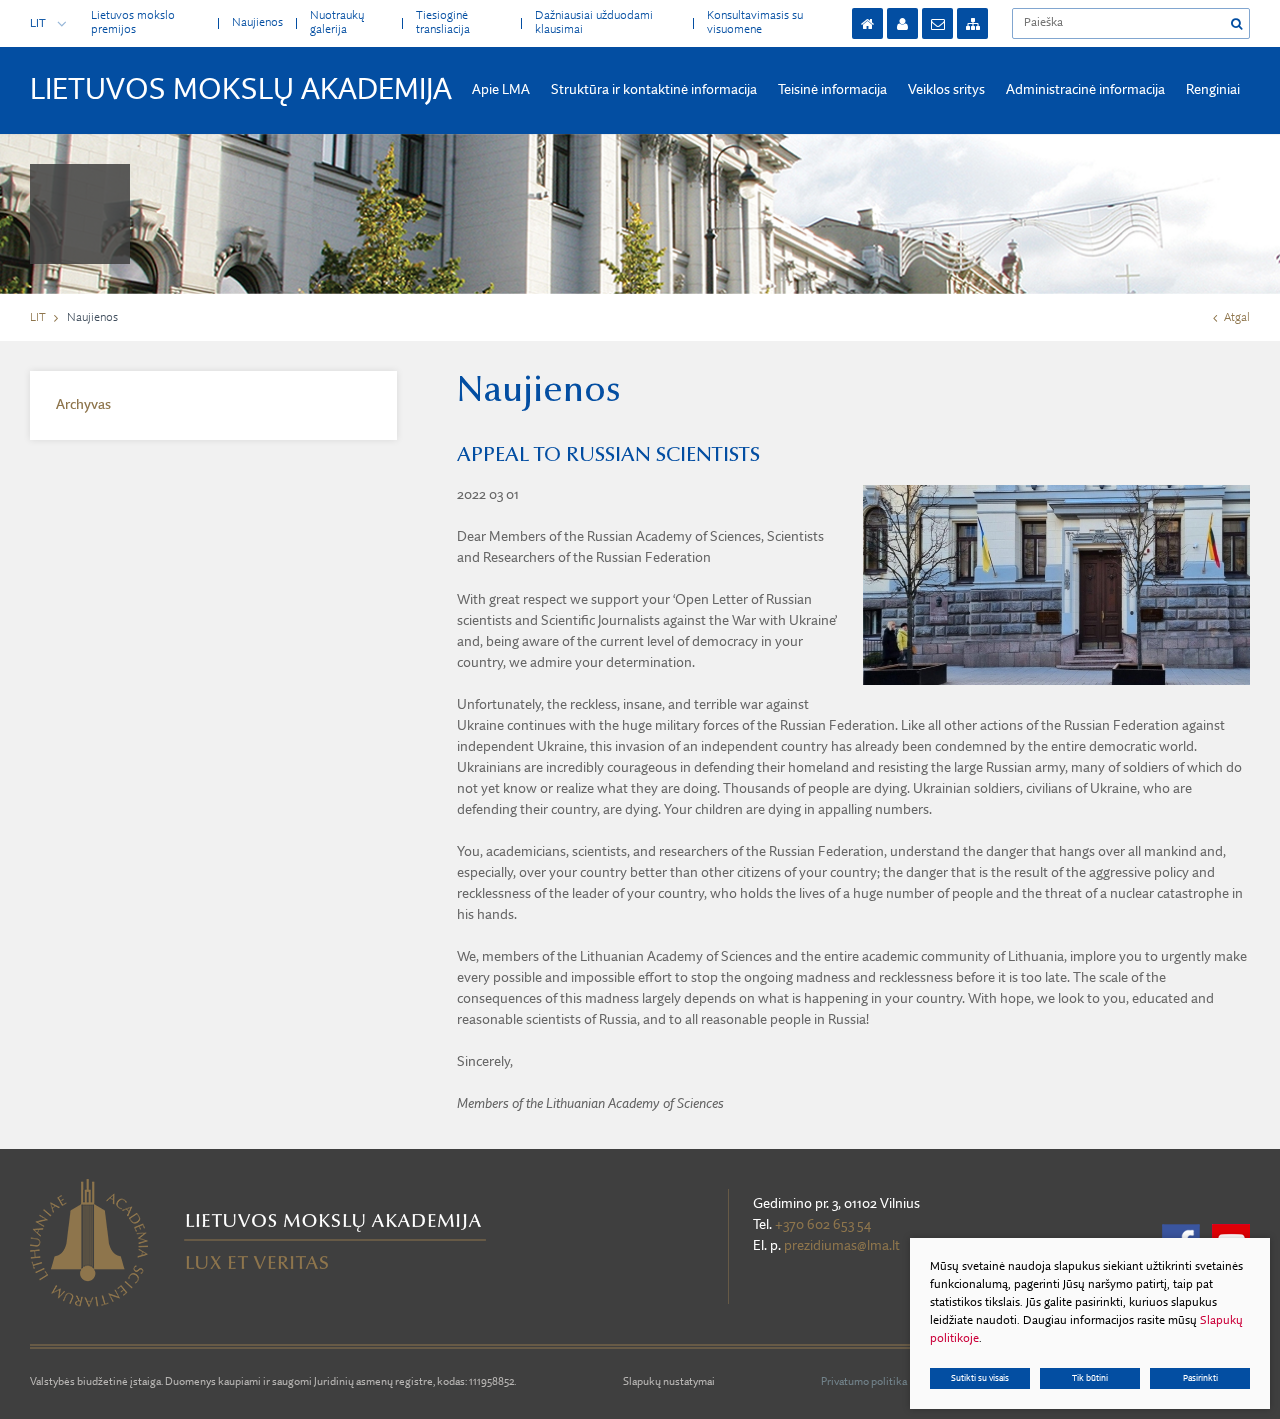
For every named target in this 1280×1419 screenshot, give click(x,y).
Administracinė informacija (1085, 90)
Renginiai (1213, 90)
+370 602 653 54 (823, 1225)
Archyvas (83, 405)
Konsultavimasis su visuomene (755, 22)
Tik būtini (1090, 1378)
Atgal (1237, 318)
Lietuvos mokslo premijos (133, 22)
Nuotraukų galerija (337, 22)
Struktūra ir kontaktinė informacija (654, 90)
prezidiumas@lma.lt (842, 1246)
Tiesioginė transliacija (443, 22)
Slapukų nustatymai (669, 1382)
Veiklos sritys (946, 90)
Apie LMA (501, 90)
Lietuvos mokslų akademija (241, 91)
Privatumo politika (864, 1382)
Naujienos (257, 23)
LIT (38, 24)
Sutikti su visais (980, 1378)
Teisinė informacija (832, 90)
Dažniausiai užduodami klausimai (594, 22)
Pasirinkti (1200, 1378)
